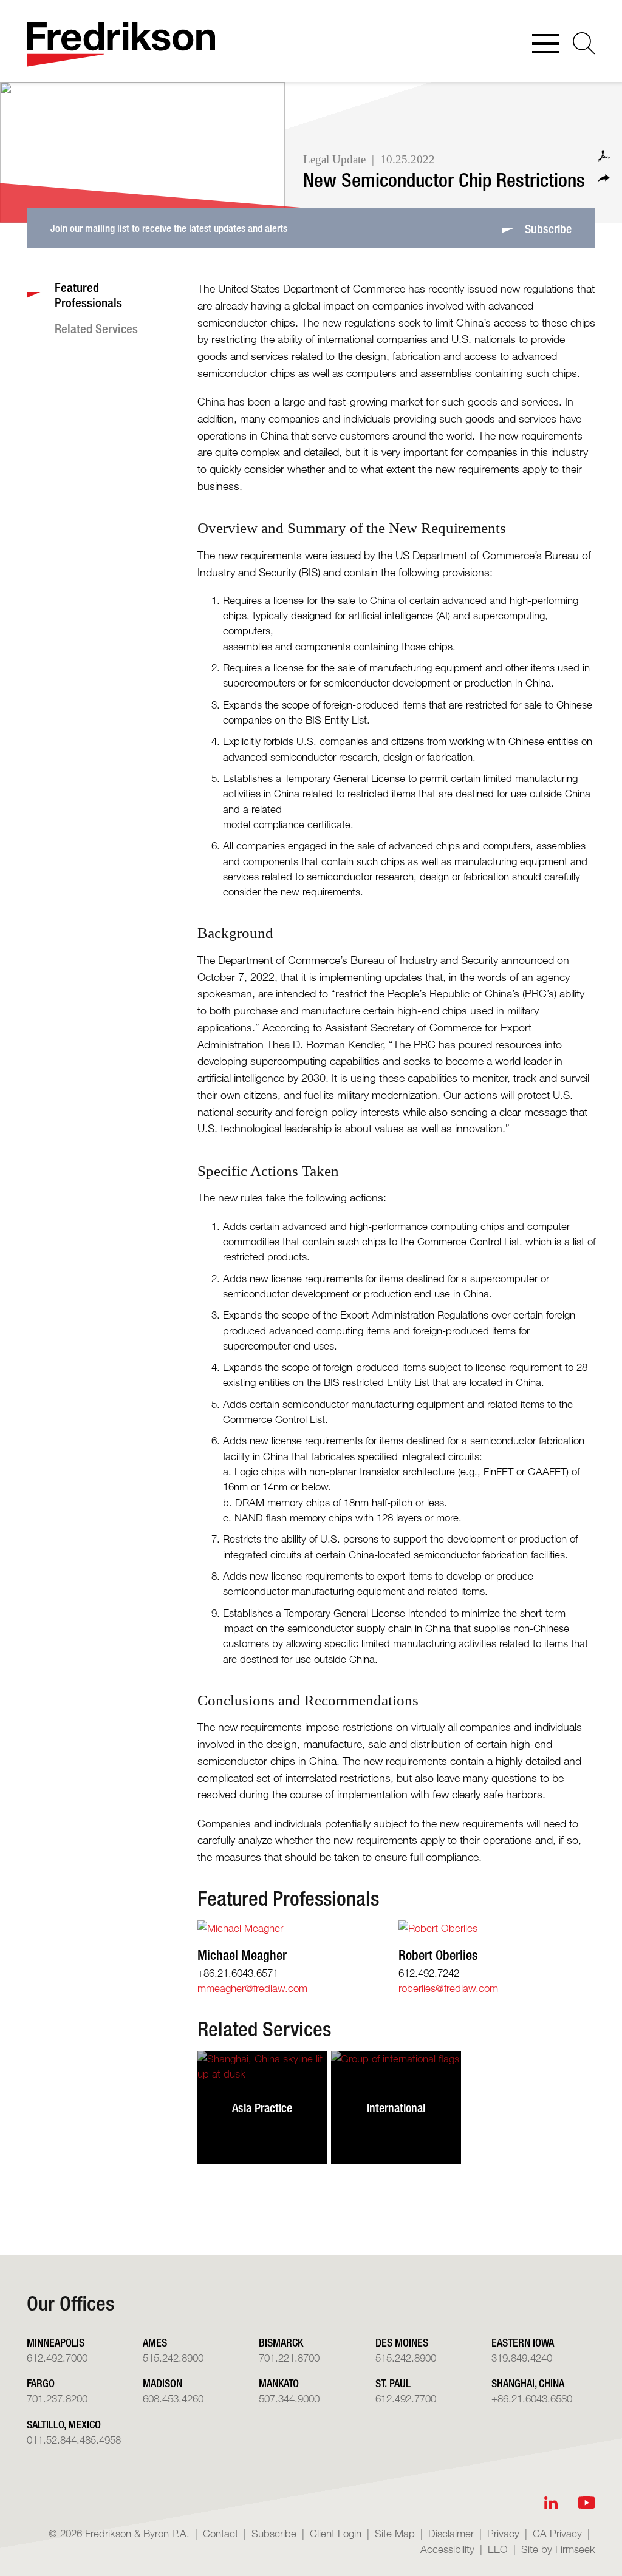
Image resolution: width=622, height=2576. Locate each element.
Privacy (503, 2533)
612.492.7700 (406, 2398)
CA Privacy (557, 2533)
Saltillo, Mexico (64, 2424)
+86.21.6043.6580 (532, 2398)
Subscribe (274, 2533)
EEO (498, 2549)
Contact (220, 2533)
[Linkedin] (551, 2503)
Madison (162, 2383)
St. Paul (393, 2383)
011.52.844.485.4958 (74, 2440)
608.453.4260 (173, 2398)
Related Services (264, 2029)
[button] (604, 178)
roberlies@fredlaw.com (448, 1988)
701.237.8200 (57, 2398)
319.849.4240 (522, 2358)
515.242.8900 (173, 2358)
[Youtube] (586, 2503)
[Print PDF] (604, 156)
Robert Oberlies (438, 1955)
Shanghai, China (528, 2383)
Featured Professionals (288, 1898)
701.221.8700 (289, 2358)
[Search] (584, 43)
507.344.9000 (289, 2398)
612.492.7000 (57, 2358)
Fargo (41, 2383)
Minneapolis (56, 2342)
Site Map (395, 2533)
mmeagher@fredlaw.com (252, 1988)
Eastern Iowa (523, 2342)
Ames (155, 2342)
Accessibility (447, 2549)
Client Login (336, 2533)
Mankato (279, 2383)
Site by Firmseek (558, 2549)
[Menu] (545, 45)
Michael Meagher (242, 1955)
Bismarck (281, 2342)
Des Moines (402, 2342)
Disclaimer (451, 2533)
